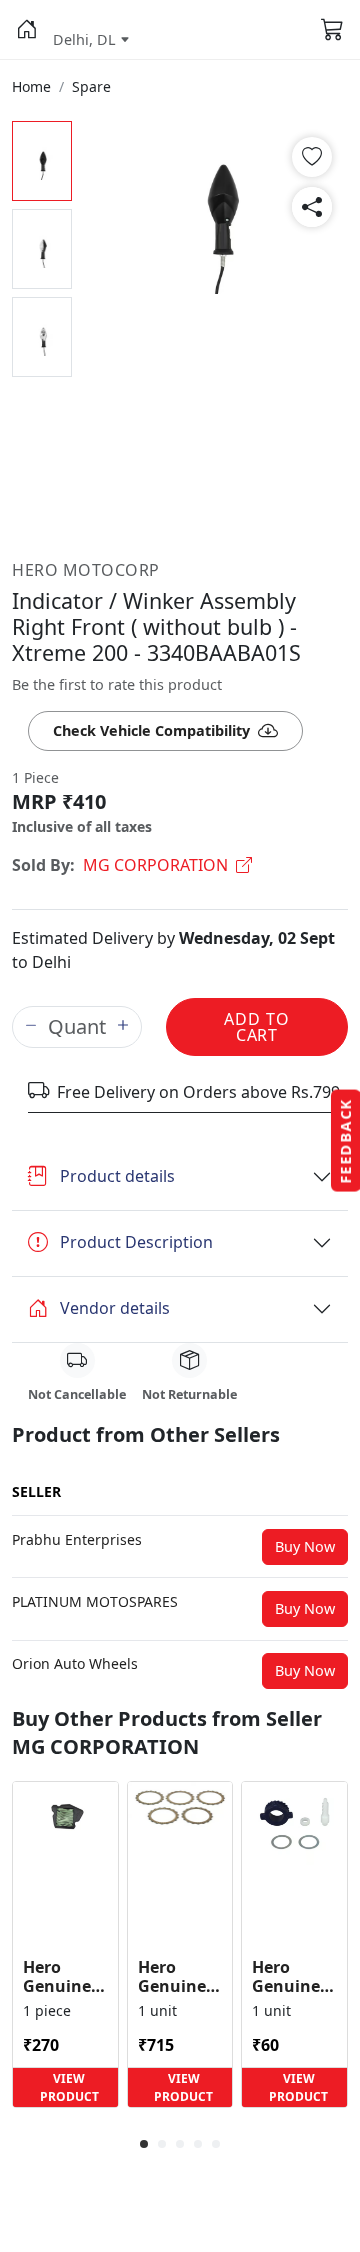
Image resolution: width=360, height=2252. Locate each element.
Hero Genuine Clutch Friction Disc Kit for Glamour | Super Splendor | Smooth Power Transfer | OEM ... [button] (180, 1977)
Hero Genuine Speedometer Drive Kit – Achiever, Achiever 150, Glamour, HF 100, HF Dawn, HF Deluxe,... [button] (294, 1977)
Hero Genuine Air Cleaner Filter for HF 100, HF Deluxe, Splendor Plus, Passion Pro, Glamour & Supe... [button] (64, 1977)
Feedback (345, 1141)
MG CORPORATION (155, 865)
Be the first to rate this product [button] (117, 684)
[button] (26, 30)
